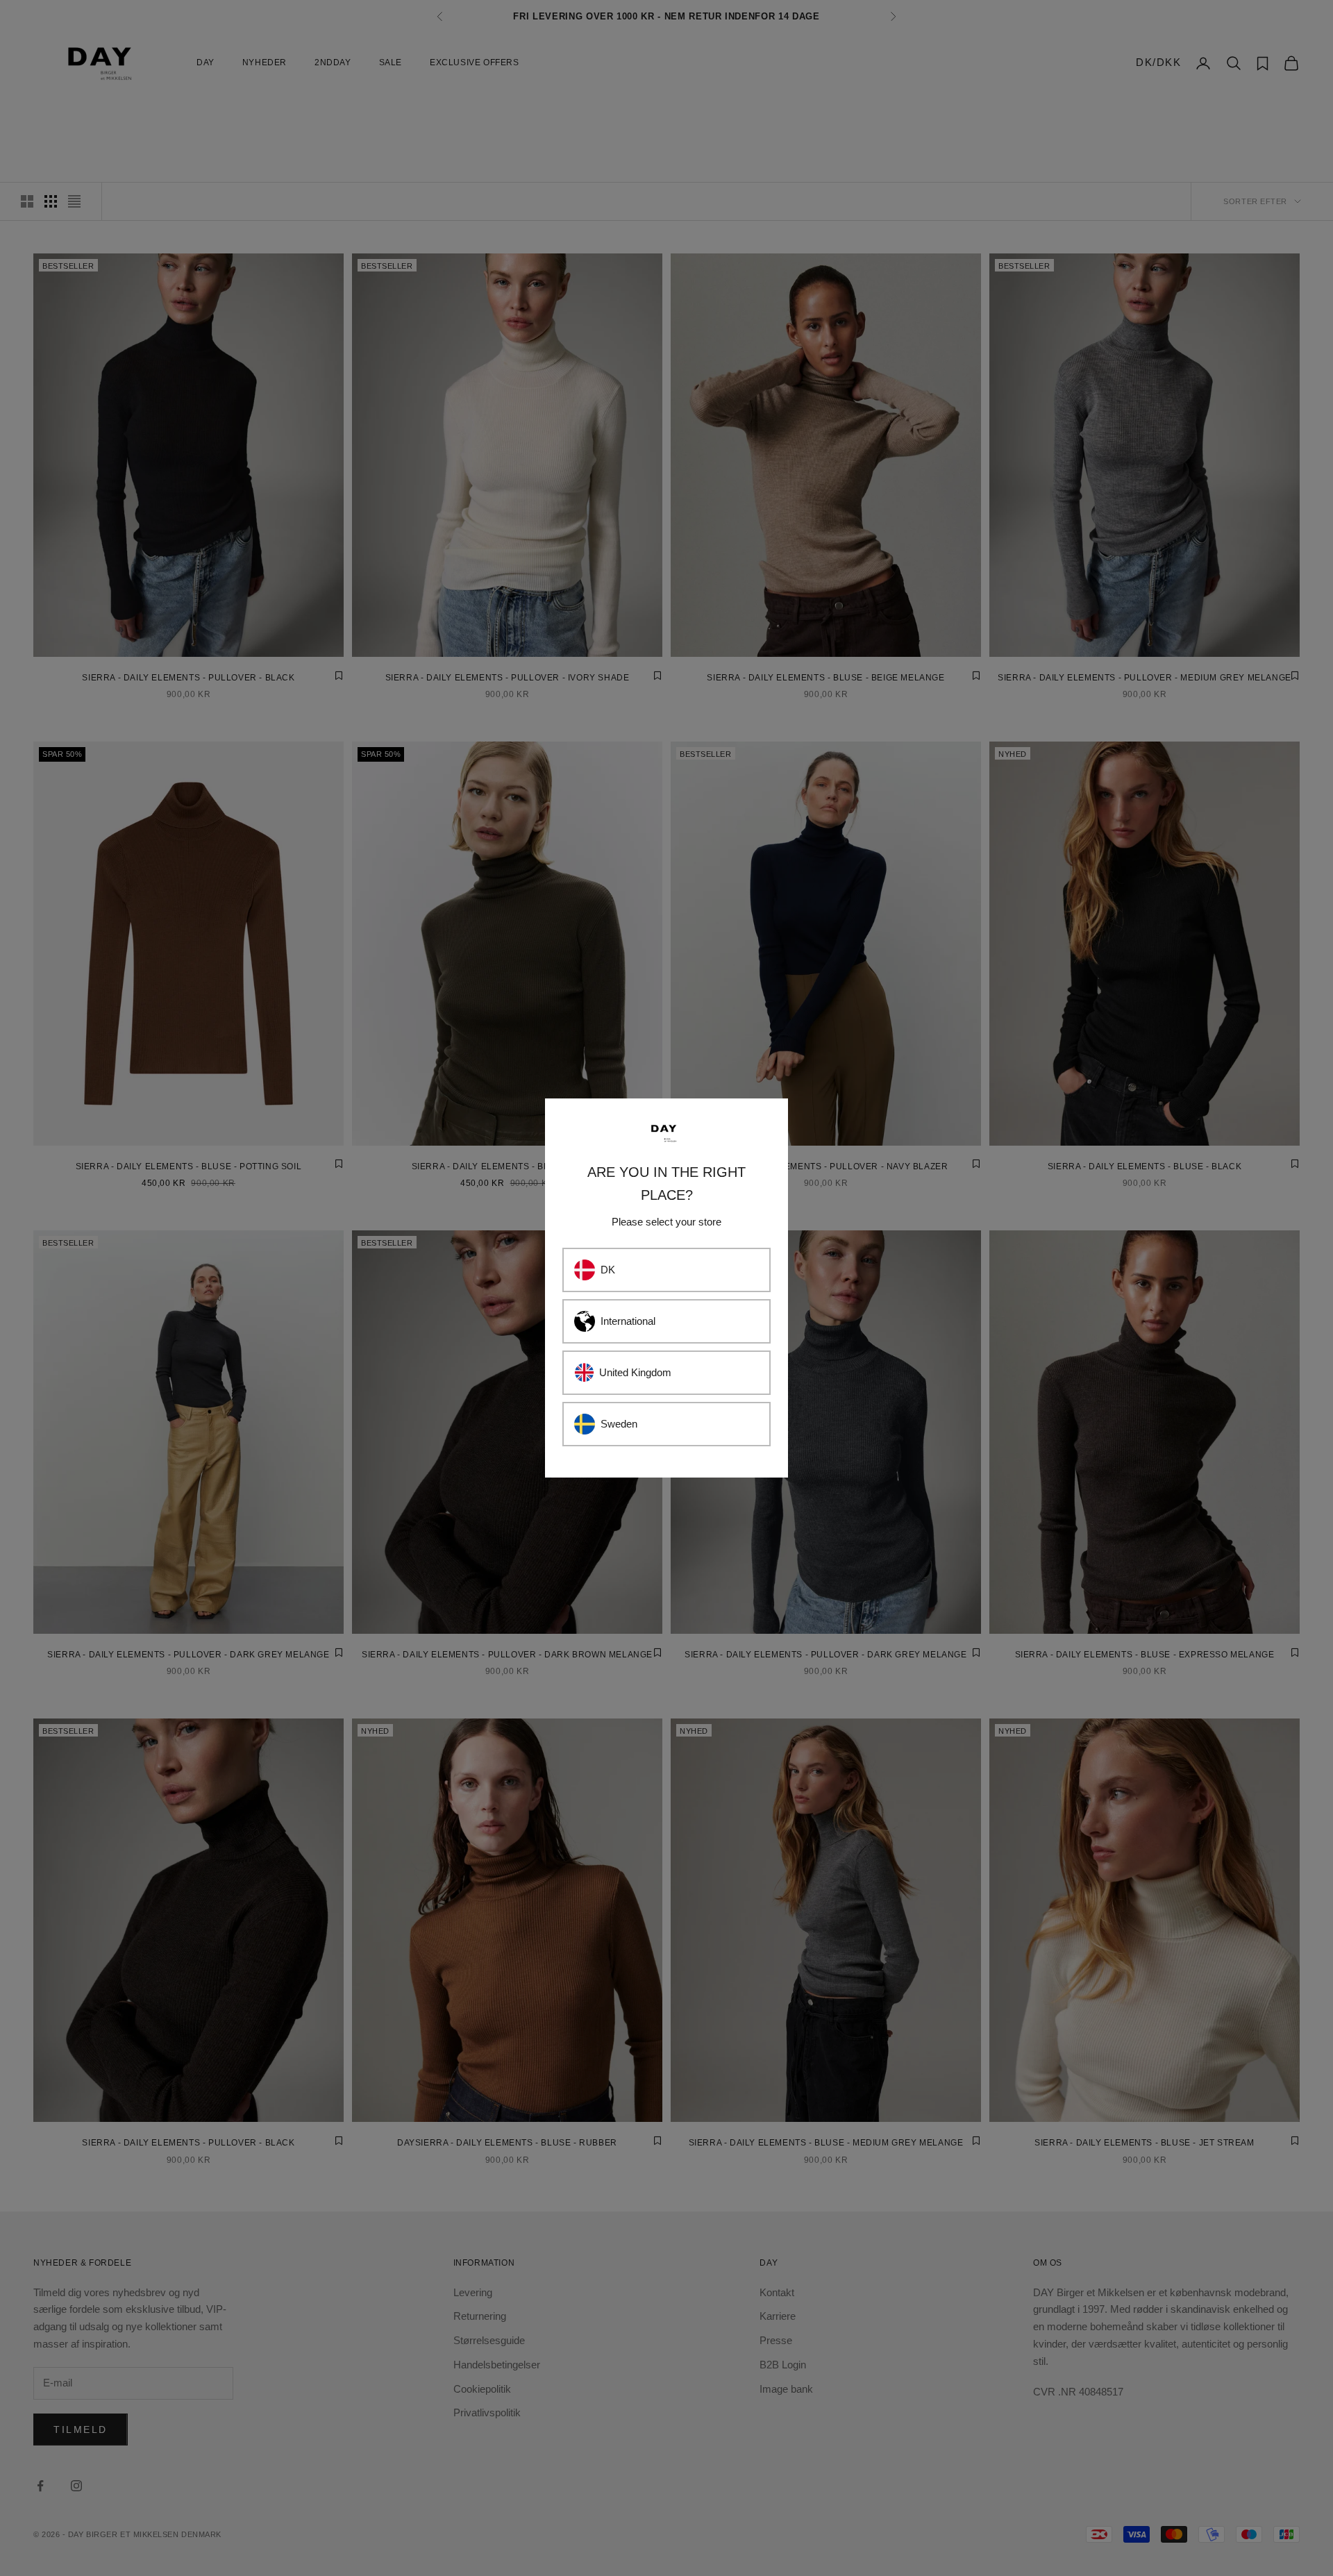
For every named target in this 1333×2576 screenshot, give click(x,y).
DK (608, 1270)
